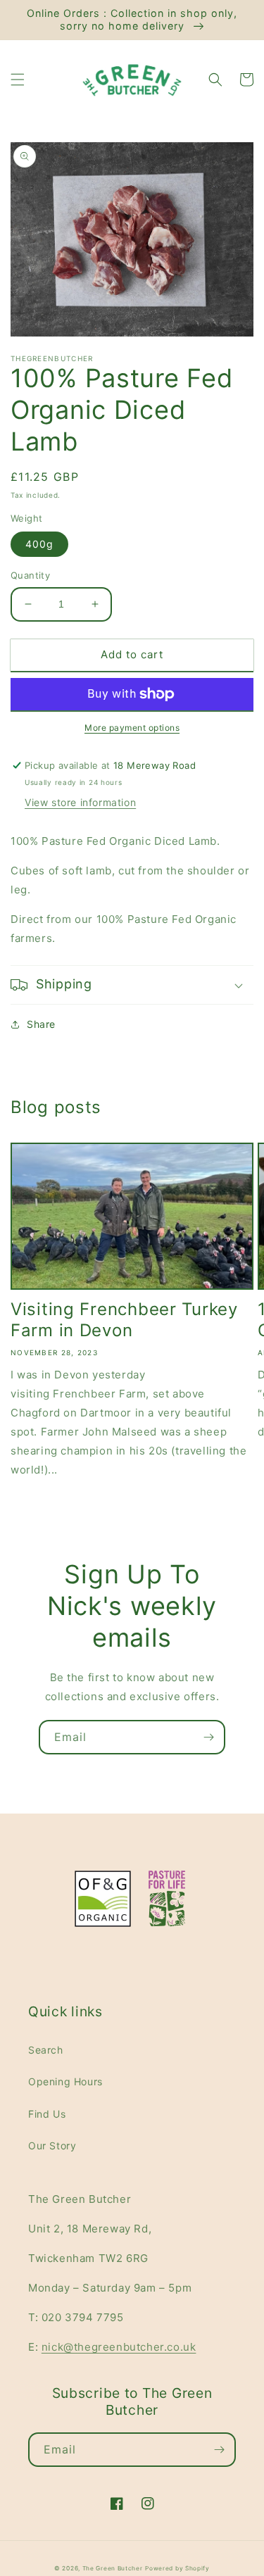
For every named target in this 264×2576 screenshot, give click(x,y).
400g (39, 544)
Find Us (47, 2114)
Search (46, 2050)
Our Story (52, 2145)
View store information (80, 802)
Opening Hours (65, 2081)
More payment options (132, 728)
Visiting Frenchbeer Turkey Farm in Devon (124, 1320)
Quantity (30, 575)
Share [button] (41, 1024)
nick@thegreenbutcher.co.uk (119, 2347)
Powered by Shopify (177, 2568)
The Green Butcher (113, 2568)
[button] (18, 80)
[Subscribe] (208, 1737)
